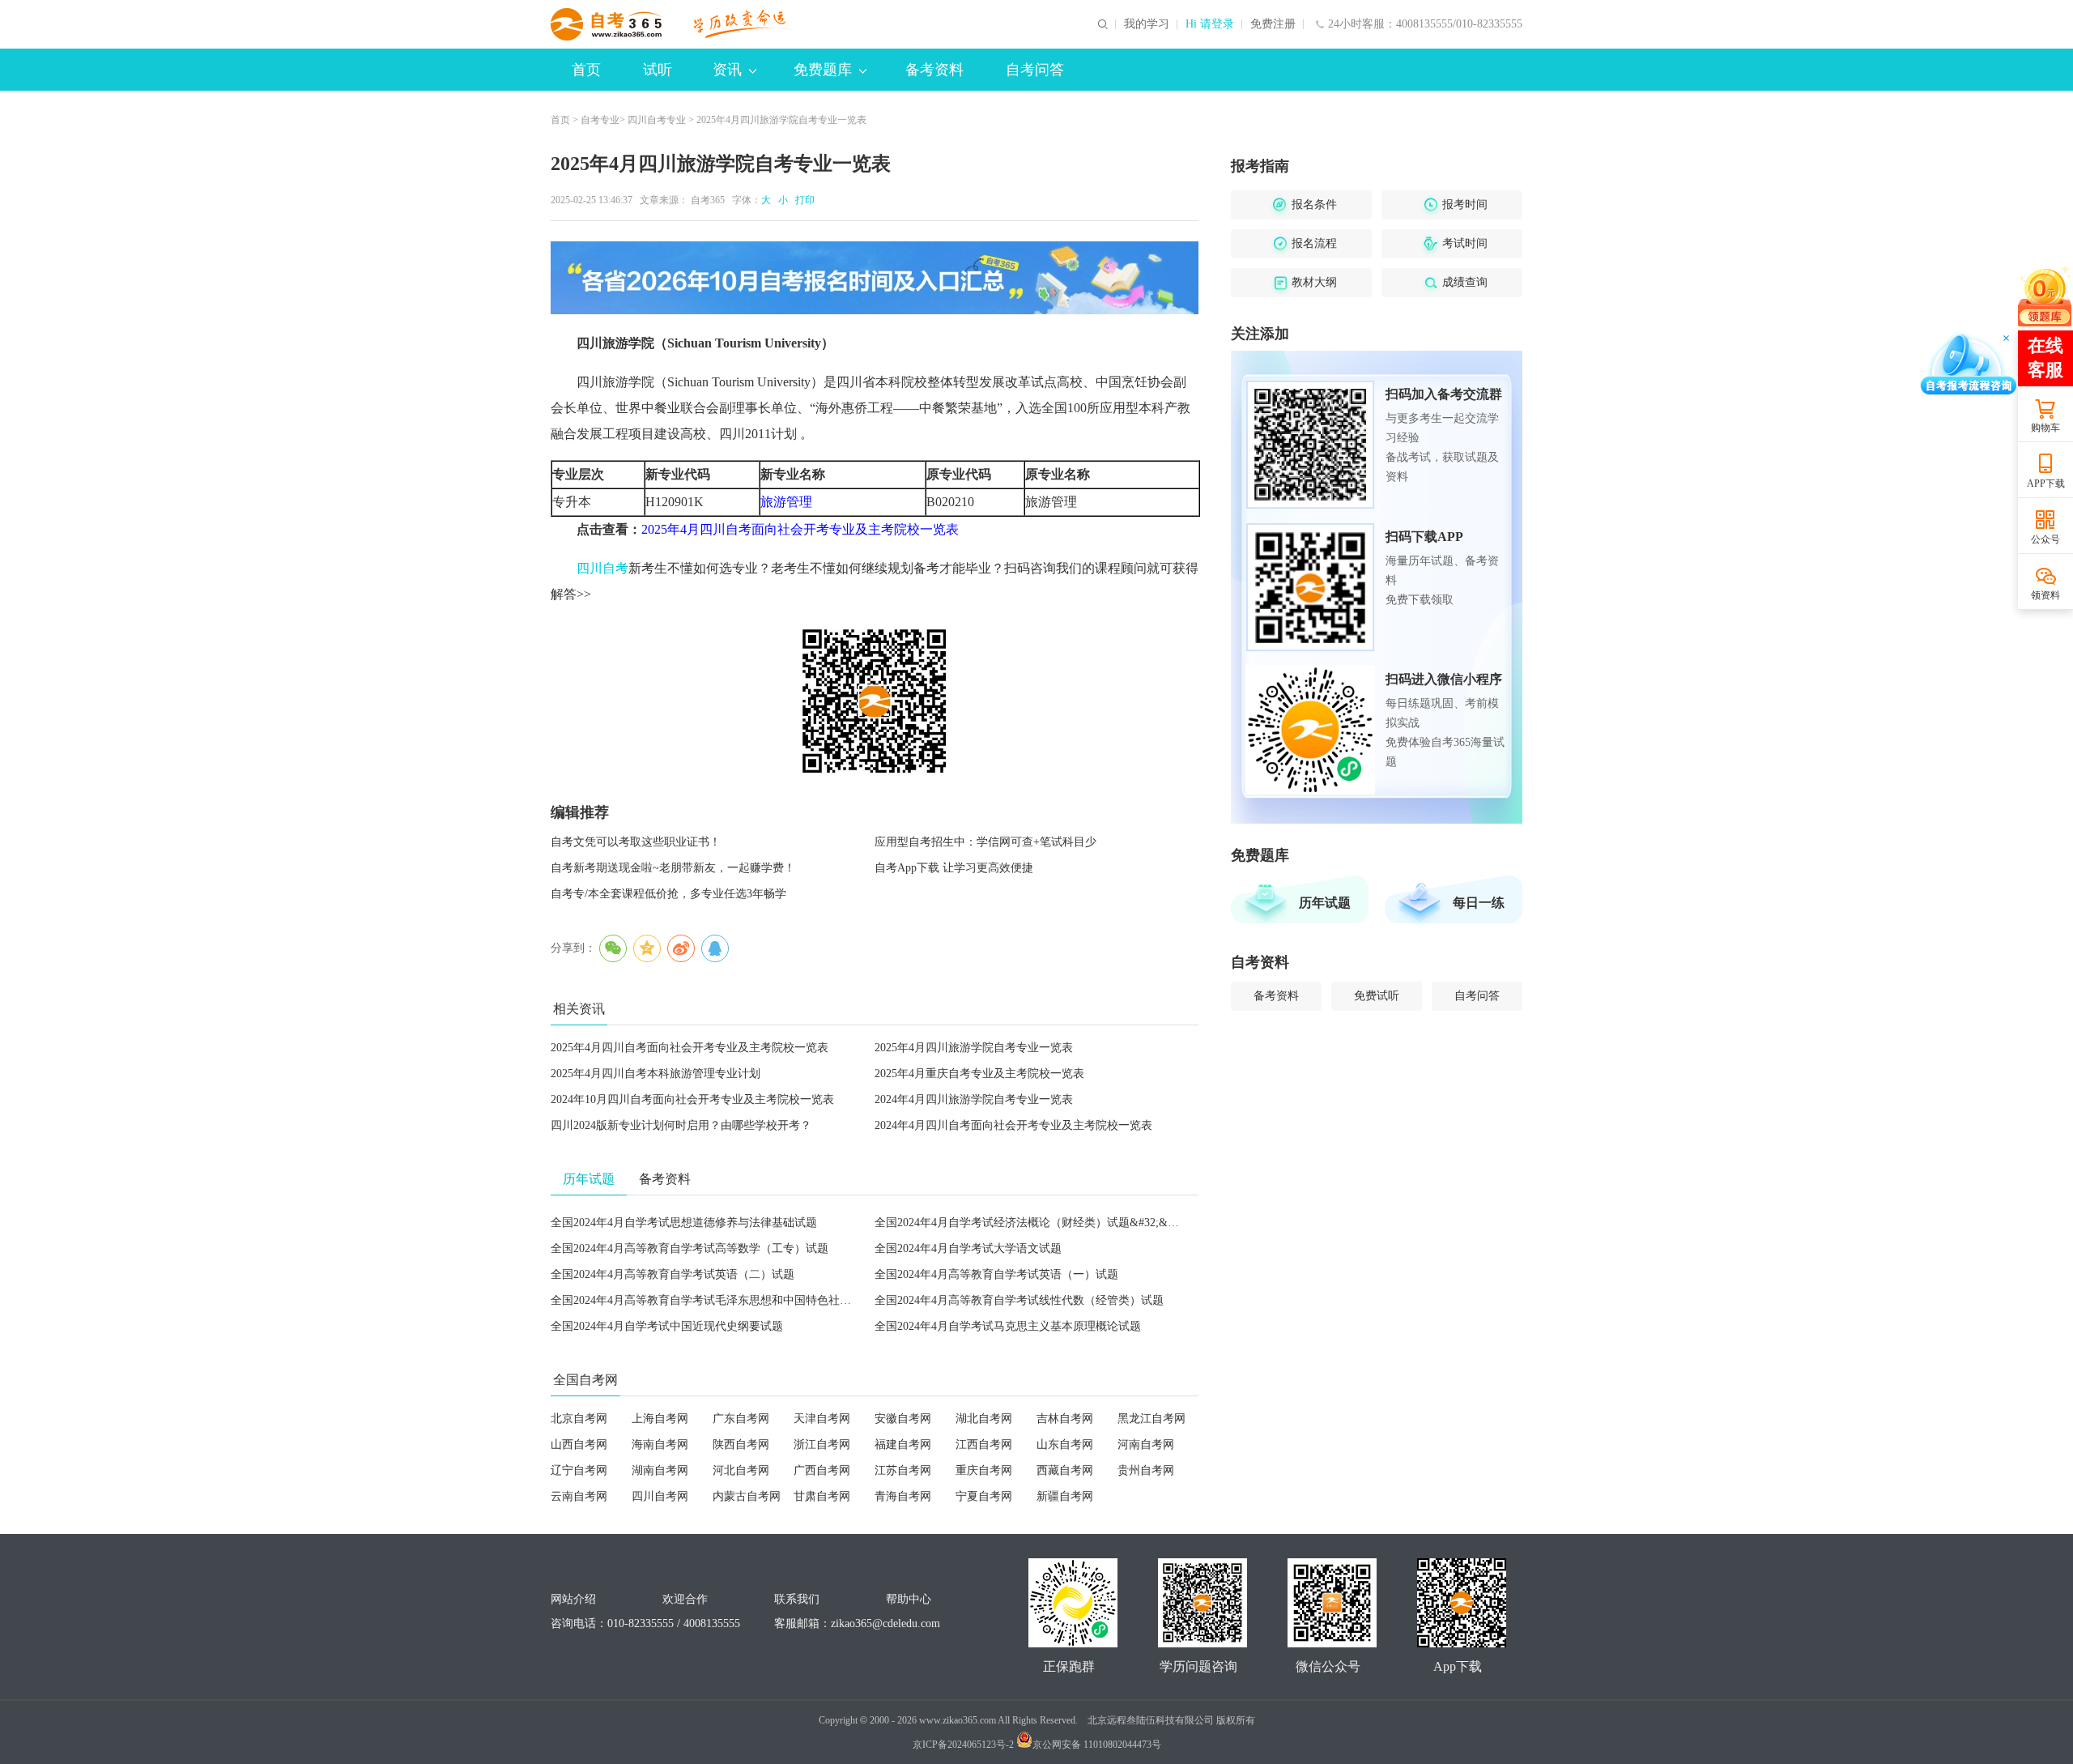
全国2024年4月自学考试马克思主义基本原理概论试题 (1008, 1326)
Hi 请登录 (1210, 24)
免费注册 (1273, 24)
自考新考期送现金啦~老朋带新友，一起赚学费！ (673, 868)
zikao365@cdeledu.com (885, 1623)
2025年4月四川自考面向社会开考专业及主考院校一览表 (690, 1048)
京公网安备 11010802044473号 (1097, 1745)
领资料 (2045, 595)
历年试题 (1325, 903)
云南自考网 (579, 1496)
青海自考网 (903, 1496)
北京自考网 (579, 1419)
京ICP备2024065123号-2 (963, 1745)
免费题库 (823, 70)
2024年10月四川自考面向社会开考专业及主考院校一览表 (692, 1099)
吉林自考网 (1065, 1419)
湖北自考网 (984, 1419)
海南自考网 (660, 1444)
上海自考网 (660, 1419)
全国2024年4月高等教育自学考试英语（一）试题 (996, 1274)
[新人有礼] (2045, 296)
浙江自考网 (822, 1444)
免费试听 (1377, 996)
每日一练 (1479, 903)
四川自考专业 (657, 120)
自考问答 (1035, 70)
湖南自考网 (660, 1470)
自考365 (708, 200)
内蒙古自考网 (747, 1496)
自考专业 (600, 120)
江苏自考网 (903, 1470)
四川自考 (602, 568)
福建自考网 (903, 1444)
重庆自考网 (984, 1470)
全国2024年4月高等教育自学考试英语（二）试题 (673, 1274)
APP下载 (2046, 484)
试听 (658, 70)
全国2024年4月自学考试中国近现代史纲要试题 (667, 1326)
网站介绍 (573, 1599)
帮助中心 (909, 1599)
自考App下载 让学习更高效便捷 (954, 868)
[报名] (875, 278)
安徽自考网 (903, 1419)
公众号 (2045, 539)
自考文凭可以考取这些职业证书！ (636, 842)
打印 (802, 200)
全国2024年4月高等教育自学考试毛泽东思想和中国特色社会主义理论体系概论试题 (758, 1300)
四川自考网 (660, 1496)
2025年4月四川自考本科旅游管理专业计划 (656, 1074)
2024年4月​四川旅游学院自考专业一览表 (974, 1099)
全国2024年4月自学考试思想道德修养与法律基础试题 (684, 1223)
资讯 (727, 70)
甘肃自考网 (822, 1496)
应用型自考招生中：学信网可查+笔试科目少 (985, 842)
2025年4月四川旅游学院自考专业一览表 (974, 1048)
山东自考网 (1065, 1444)
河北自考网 (741, 1470)
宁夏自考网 (984, 1496)
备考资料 (934, 70)
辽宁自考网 (579, 1470)
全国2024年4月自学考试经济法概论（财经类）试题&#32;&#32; (1031, 1223)
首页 (586, 70)
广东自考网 (741, 1419)
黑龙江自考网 (1151, 1419)
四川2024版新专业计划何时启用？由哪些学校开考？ (681, 1125)
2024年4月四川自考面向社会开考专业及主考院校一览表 (1013, 1125)
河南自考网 (1146, 1444)
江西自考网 (984, 1444)
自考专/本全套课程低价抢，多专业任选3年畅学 (668, 894)
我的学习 (1147, 24)
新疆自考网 (1065, 1496)
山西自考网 (579, 1444)
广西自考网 (822, 1470)
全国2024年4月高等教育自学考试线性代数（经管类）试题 (1019, 1300)
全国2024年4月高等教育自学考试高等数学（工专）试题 (690, 1248)
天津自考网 (822, 1419)
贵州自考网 (1146, 1470)
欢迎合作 (685, 1599)
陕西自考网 (741, 1444)
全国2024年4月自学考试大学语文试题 (968, 1248)
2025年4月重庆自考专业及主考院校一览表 (979, 1074)
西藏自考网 (1065, 1470)
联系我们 (797, 1599)
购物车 (2045, 428)
